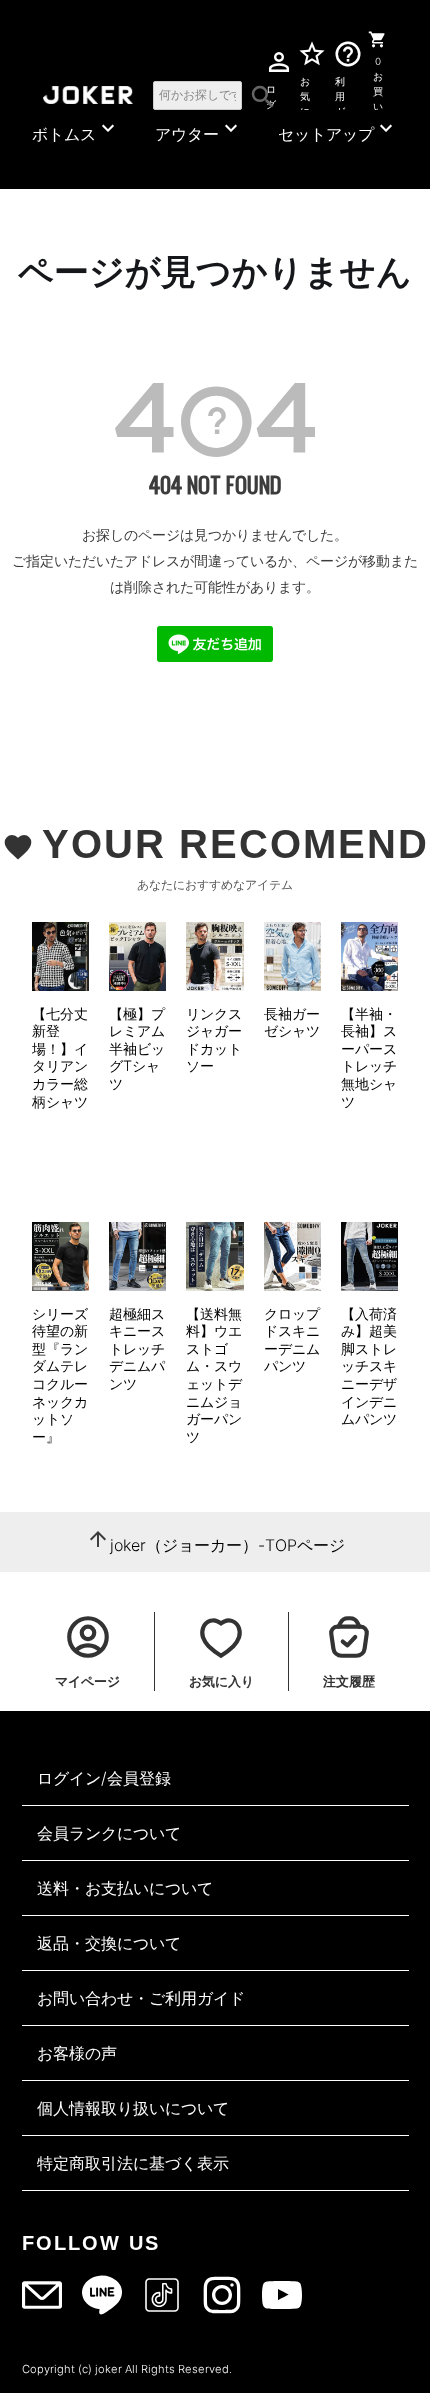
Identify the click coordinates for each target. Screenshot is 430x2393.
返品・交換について (109, 1943)
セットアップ (338, 130)
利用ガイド (341, 93)
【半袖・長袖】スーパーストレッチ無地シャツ (369, 1057)
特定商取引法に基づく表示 (133, 2163)
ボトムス (76, 130)
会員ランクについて (109, 1833)
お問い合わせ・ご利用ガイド (141, 1998)
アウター (199, 130)
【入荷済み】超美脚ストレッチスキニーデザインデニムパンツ (369, 1366)
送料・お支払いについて (125, 1888)
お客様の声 (77, 2053)
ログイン (270, 93)
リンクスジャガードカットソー (214, 1040)
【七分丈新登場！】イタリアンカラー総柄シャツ (60, 1057)
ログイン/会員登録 (104, 1778)
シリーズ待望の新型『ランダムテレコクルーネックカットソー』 (60, 1375)
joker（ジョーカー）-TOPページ (227, 1545)
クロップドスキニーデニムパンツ (292, 1340)
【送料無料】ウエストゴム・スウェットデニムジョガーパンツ (214, 1375)
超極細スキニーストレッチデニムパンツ (137, 1348)
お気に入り (305, 93)
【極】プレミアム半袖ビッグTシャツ (137, 1048)
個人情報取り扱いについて (133, 2108)
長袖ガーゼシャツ (292, 1022)
